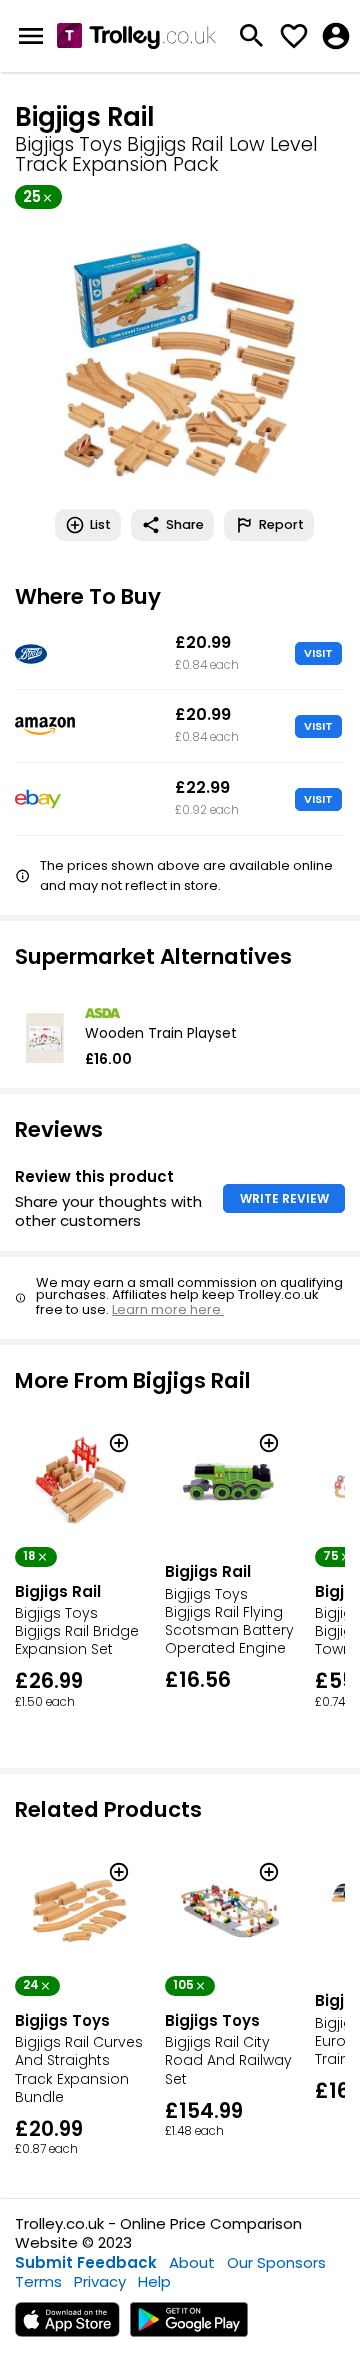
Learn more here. (168, 1309)
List (100, 524)
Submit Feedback (86, 2262)
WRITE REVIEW (284, 1198)
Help (154, 2281)
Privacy (100, 2281)
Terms (38, 2281)
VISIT (318, 653)
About (192, 2262)
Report (281, 524)
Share (185, 524)
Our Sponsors (276, 2262)
